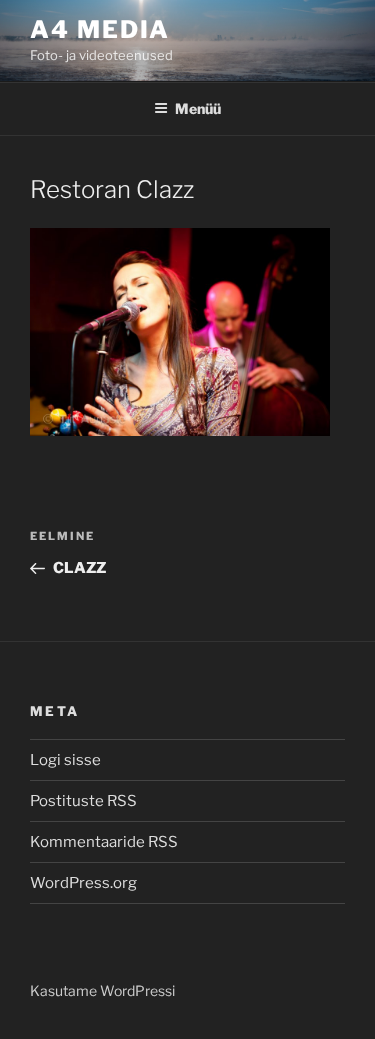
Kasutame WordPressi (102, 990)
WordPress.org (83, 883)
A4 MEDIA (100, 29)
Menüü (198, 108)
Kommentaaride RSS (104, 842)
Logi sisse (65, 760)
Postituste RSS (83, 801)
